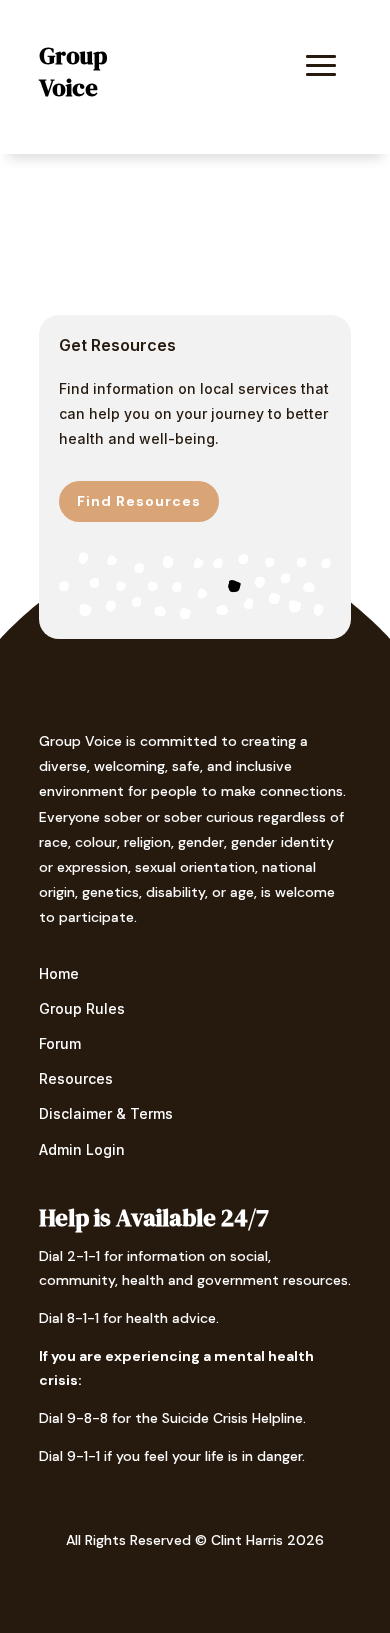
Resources (76, 1078)
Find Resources (139, 501)
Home (59, 973)
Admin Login (82, 1149)
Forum (60, 1043)
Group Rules (82, 1008)
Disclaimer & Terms (106, 1113)
